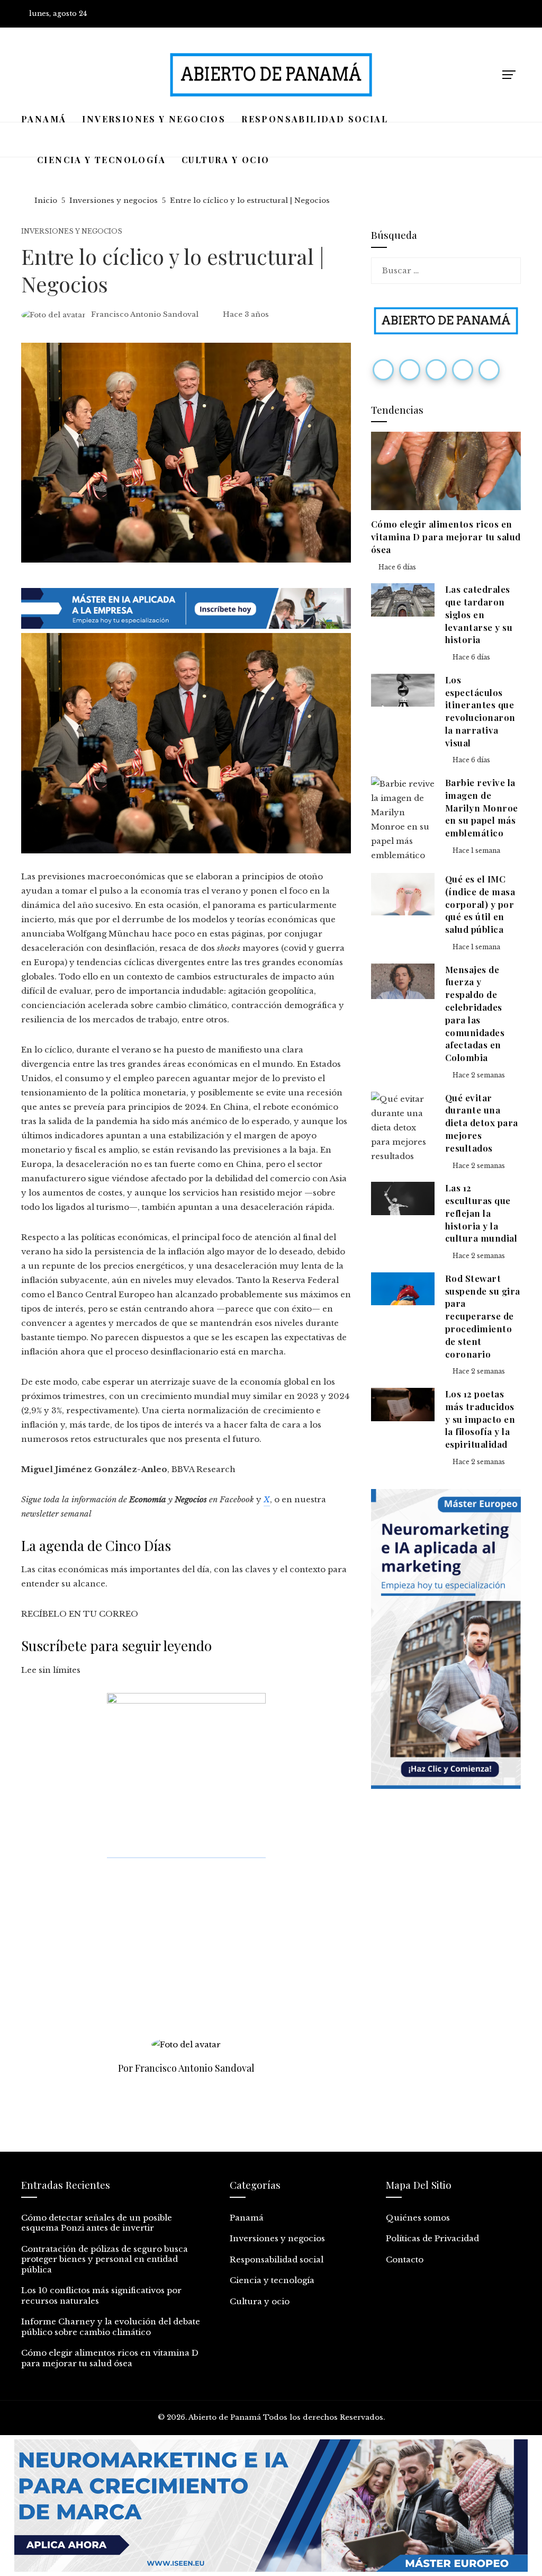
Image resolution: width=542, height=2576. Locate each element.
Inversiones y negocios (72, 231)
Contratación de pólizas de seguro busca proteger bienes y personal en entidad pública (105, 2259)
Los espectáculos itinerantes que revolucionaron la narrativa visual (480, 711)
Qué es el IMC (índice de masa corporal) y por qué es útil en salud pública (480, 904)
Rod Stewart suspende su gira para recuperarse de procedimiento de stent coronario (483, 1316)
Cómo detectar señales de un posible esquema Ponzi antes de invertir (97, 2223)
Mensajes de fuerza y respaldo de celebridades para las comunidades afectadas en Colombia (475, 1014)
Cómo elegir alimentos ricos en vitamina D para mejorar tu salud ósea (446, 537)
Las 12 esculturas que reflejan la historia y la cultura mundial (481, 1213)
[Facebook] (383, 370)
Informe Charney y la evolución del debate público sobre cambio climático (111, 2327)
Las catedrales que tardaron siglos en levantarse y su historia (479, 614)
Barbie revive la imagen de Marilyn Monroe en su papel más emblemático (482, 808)
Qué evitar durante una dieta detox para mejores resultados (482, 1123)
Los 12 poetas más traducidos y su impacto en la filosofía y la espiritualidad (480, 1419)
